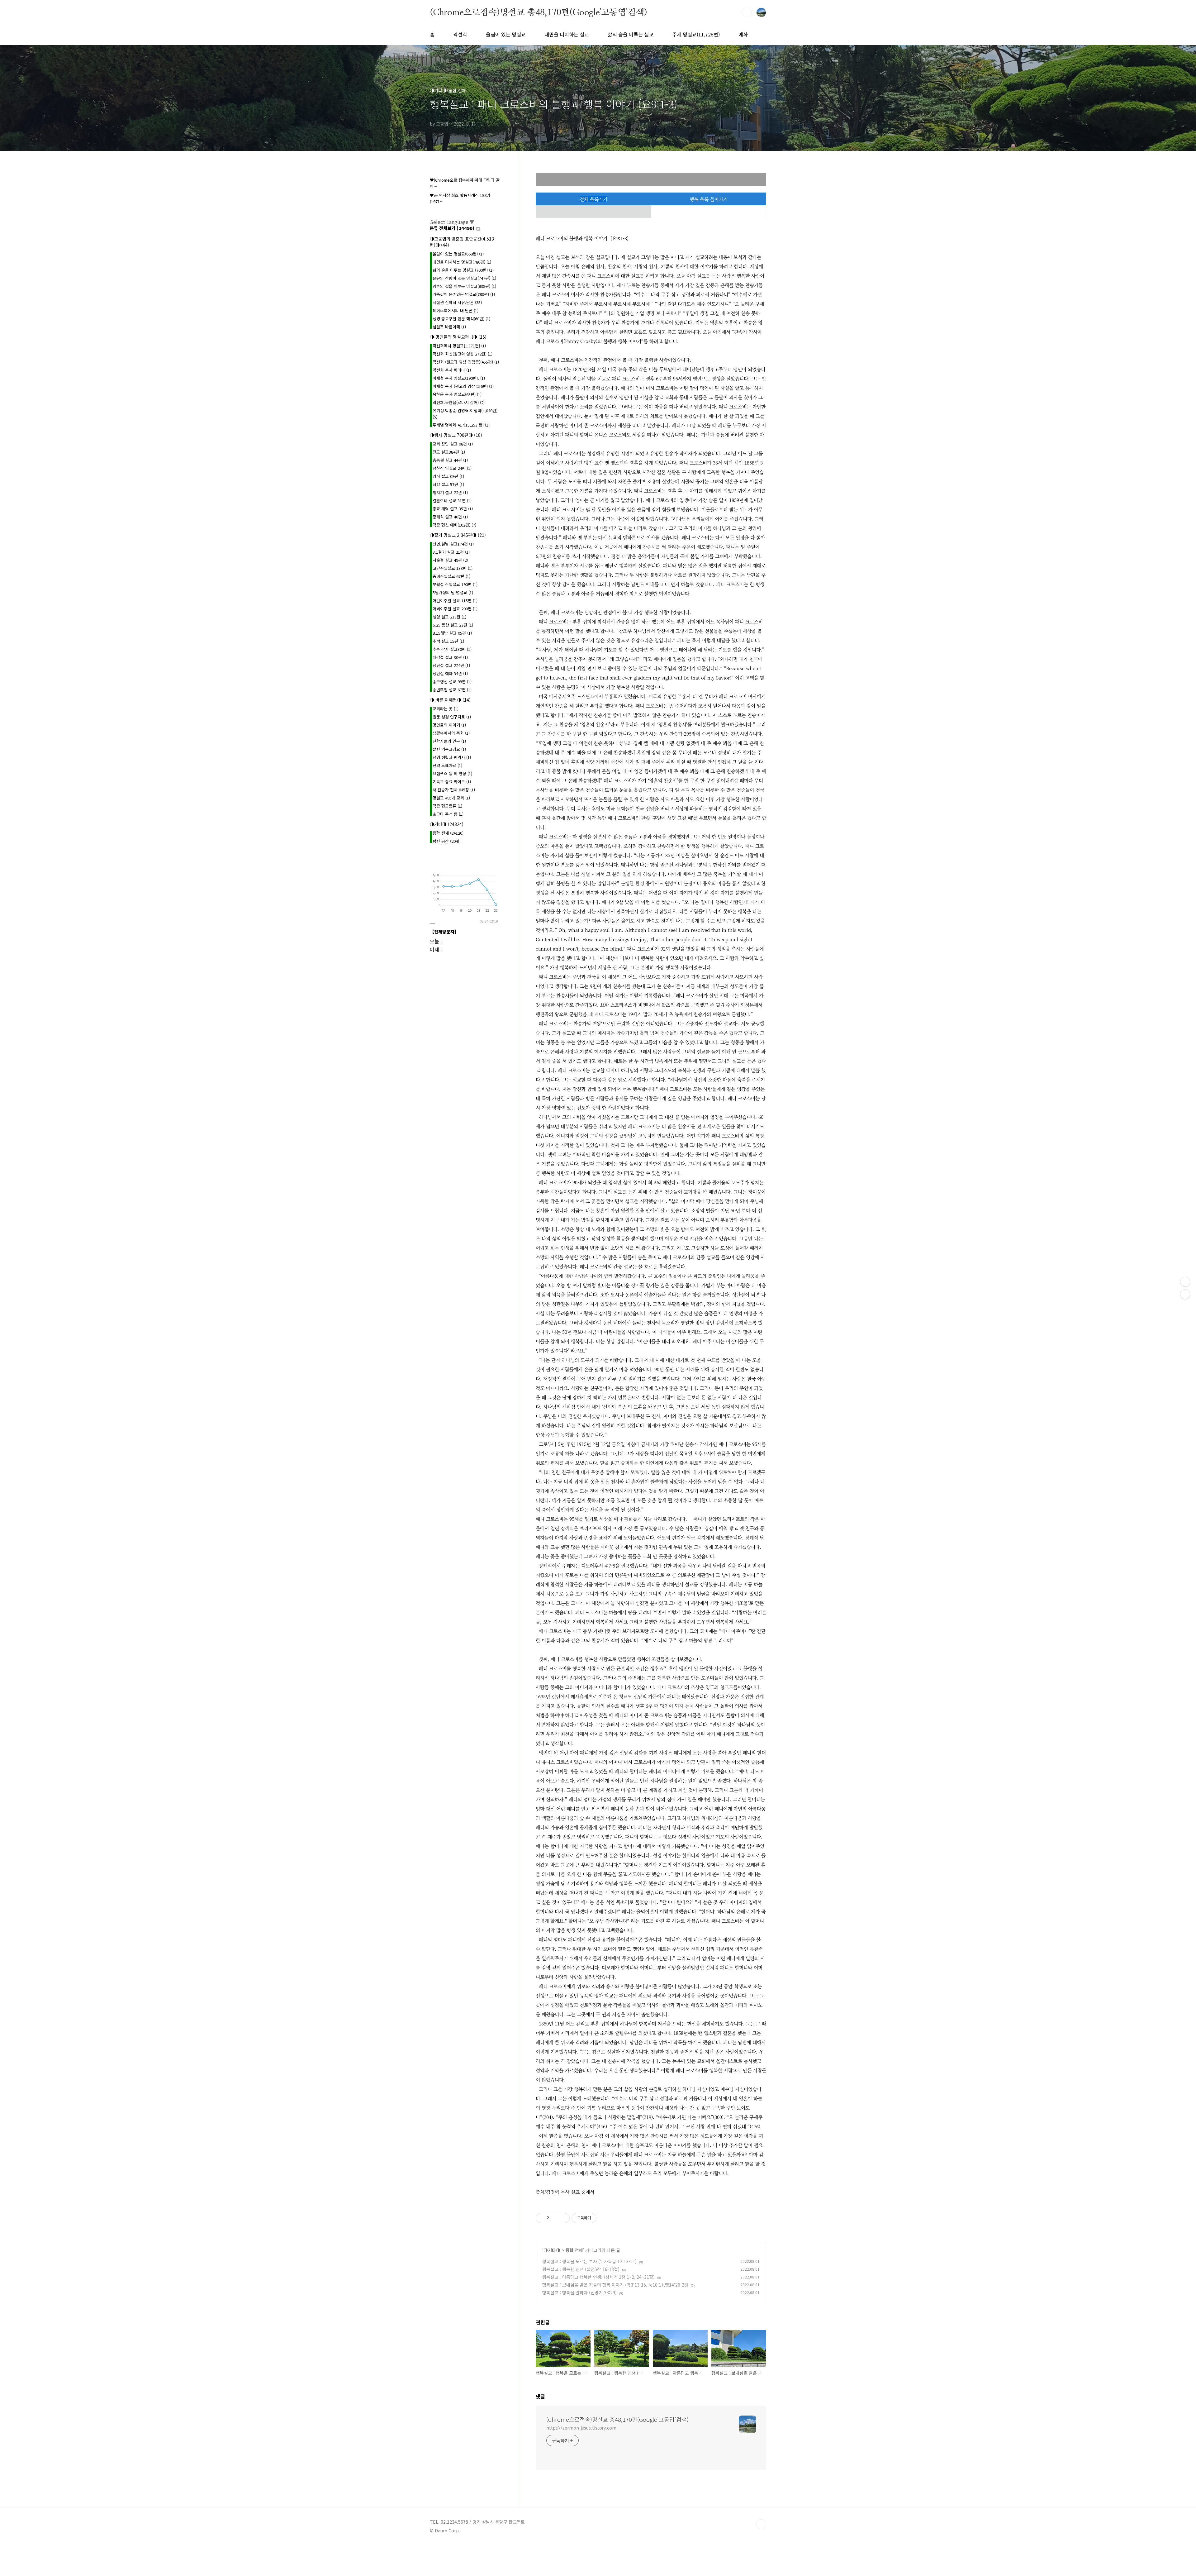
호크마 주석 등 (448, 814)
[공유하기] (555, 2218)
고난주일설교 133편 (453, 568)
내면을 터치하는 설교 (567, 34)
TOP (761, 2524)
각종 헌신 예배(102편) (454, 525)
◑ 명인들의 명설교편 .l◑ (458, 337)
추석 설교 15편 (448, 641)
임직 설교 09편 (448, 476)
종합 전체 (574, 2250)
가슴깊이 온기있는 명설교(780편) (464, 294)
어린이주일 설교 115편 (455, 601)
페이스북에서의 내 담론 (456, 310)
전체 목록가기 (593, 199)
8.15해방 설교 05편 (452, 633)
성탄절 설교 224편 (451, 665)
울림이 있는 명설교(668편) (458, 254)
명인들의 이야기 (449, 725)
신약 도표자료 (447, 765)
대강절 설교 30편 (450, 657)
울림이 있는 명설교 (506, 34)
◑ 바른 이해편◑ (450, 700)
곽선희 (460, 34)
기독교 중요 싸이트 (452, 782)
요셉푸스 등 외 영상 (452, 773)
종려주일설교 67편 (451, 576)
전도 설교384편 (449, 452)
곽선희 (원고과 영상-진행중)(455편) (466, 362)
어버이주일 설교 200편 (455, 609)
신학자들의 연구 (449, 741)
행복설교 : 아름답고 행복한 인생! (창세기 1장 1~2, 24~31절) (598, 2277)
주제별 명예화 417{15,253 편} (461, 425)
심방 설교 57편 (448, 484)
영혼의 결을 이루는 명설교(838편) (464, 286)
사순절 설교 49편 (450, 560)
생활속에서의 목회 (451, 733)
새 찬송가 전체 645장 (454, 790)
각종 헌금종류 (447, 806)
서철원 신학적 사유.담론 (457, 302)
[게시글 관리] (563, 2218)
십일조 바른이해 (449, 327)
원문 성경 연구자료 (452, 717)
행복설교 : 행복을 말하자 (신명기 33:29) (579, 2292)
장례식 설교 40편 (450, 517)
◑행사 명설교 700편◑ (456, 435)
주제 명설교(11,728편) (696, 34)
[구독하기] (1185, 1294)
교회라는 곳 (446, 709)
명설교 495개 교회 (451, 798)
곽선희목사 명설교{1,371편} (459, 346)
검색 (747, 12)
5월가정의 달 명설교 (453, 592)
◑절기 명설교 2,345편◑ (458, 535)
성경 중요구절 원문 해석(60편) (461, 319)
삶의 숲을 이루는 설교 (631, 34)
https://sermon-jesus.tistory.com (581, 2428)
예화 (743, 34)
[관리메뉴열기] (1185, 1282)
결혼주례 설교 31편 (452, 501)
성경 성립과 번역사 (452, 757)
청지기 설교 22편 (450, 492)
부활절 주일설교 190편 (455, 584)
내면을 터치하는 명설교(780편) (462, 262)
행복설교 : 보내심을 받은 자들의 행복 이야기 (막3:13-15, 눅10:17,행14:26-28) (615, 2285)
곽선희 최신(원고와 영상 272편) (463, 354)
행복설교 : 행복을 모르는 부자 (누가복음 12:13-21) (589, 2261)
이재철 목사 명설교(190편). (459, 378)
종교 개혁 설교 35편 (453, 509)
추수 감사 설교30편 (452, 649)
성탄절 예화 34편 (450, 673)
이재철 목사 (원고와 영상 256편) (463, 386)
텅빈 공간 (446, 841)
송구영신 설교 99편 (452, 682)
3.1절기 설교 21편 (451, 552)
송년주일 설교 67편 (452, 690)
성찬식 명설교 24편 (452, 468)
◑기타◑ (552, 2250)
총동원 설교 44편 (450, 460)
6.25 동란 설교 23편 (453, 625)
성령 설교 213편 (449, 617)
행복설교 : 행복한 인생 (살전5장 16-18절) (581, 2269)
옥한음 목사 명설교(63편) (457, 394)
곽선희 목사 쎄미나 (452, 370)
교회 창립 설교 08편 (453, 444)
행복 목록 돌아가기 (709, 199)
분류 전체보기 (452, 228)
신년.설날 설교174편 (453, 544)
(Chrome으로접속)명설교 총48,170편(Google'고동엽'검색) (539, 12)
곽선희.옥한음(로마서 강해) (459, 402)
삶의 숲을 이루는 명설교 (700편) (463, 270)
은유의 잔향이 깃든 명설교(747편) (464, 278)
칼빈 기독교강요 (449, 749)
